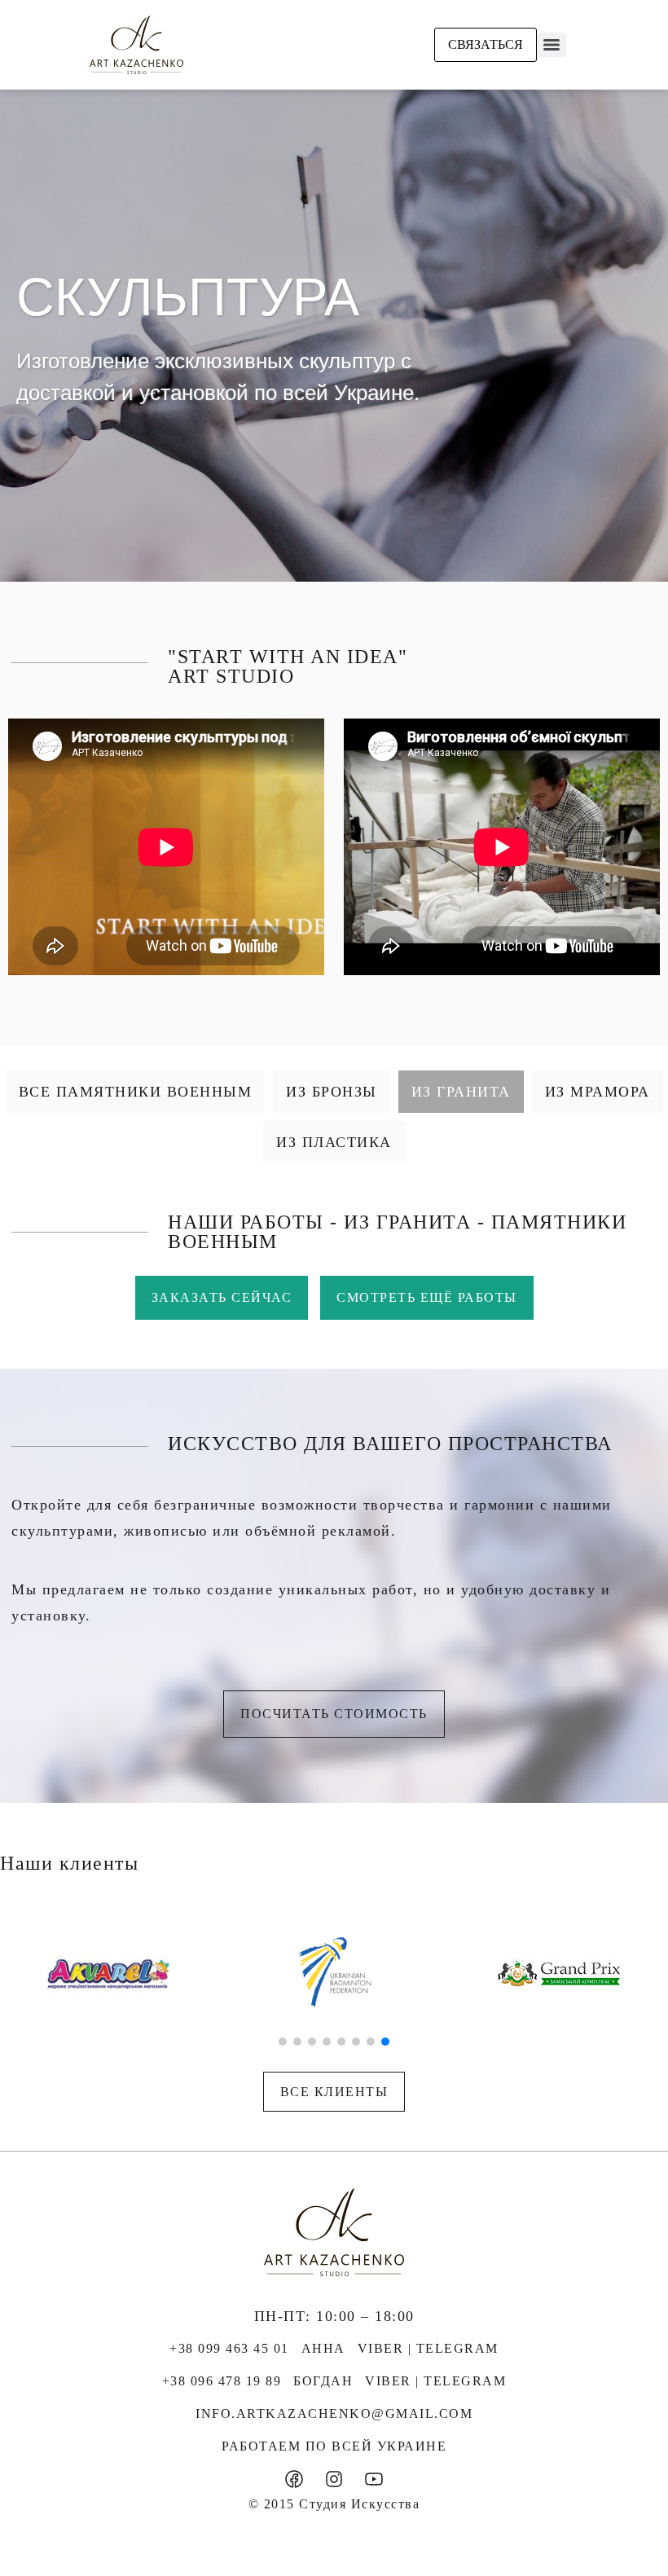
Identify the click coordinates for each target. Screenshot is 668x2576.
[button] (283, 2042)
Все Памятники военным (136, 1092)
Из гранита (461, 1092)
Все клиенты (334, 2092)
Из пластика (334, 1142)
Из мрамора (598, 1092)
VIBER (381, 2348)
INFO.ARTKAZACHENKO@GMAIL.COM (334, 2413)
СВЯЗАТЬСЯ (486, 44)
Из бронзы (332, 1092)
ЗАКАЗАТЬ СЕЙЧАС (222, 1297)
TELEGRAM (457, 2348)
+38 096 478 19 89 (222, 2381)
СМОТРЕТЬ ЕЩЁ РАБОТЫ (427, 1297)
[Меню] (552, 45)
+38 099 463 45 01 (229, 2348)
